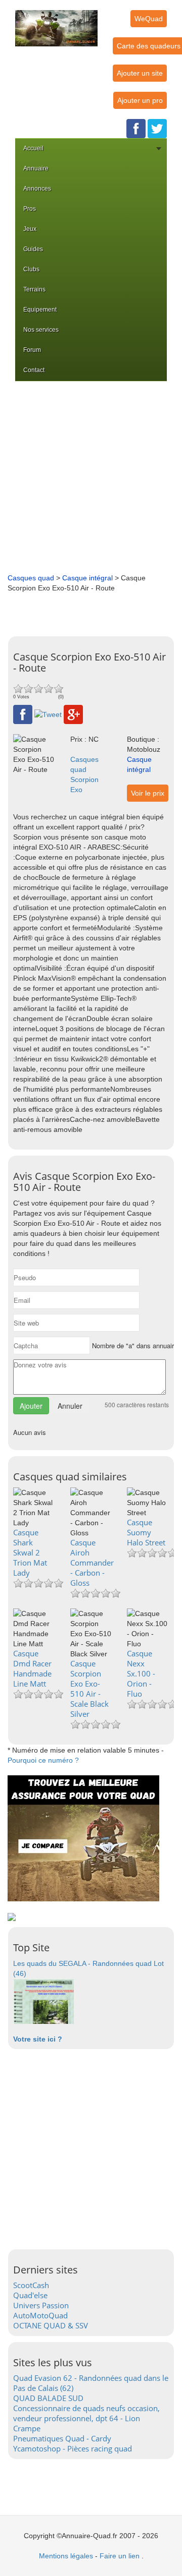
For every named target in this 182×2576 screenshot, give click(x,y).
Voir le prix (148, 793)
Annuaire (36, 168)
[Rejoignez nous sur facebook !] (136, 128)
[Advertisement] (91, 477)
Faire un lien (120, 2556)
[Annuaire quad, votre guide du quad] (56, 22)
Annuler (70, 1406)
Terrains (34, 289)
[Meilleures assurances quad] (83, 1838)
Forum (32, 350)
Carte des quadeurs (149, 46)
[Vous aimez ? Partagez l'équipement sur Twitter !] (48, 714)
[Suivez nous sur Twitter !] (157, 128)
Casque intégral (87, 578)
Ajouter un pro (140, 100)
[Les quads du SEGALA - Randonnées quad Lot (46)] (43, 2001)
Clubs (31, 269)
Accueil (33, 148)
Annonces (37, 189)
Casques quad (31, 578)
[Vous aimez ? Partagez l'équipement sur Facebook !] (23, 714)
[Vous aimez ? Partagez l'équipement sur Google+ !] (73, 714)
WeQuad (149, 19)
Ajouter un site (140, 73)
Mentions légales (66, 2556)
